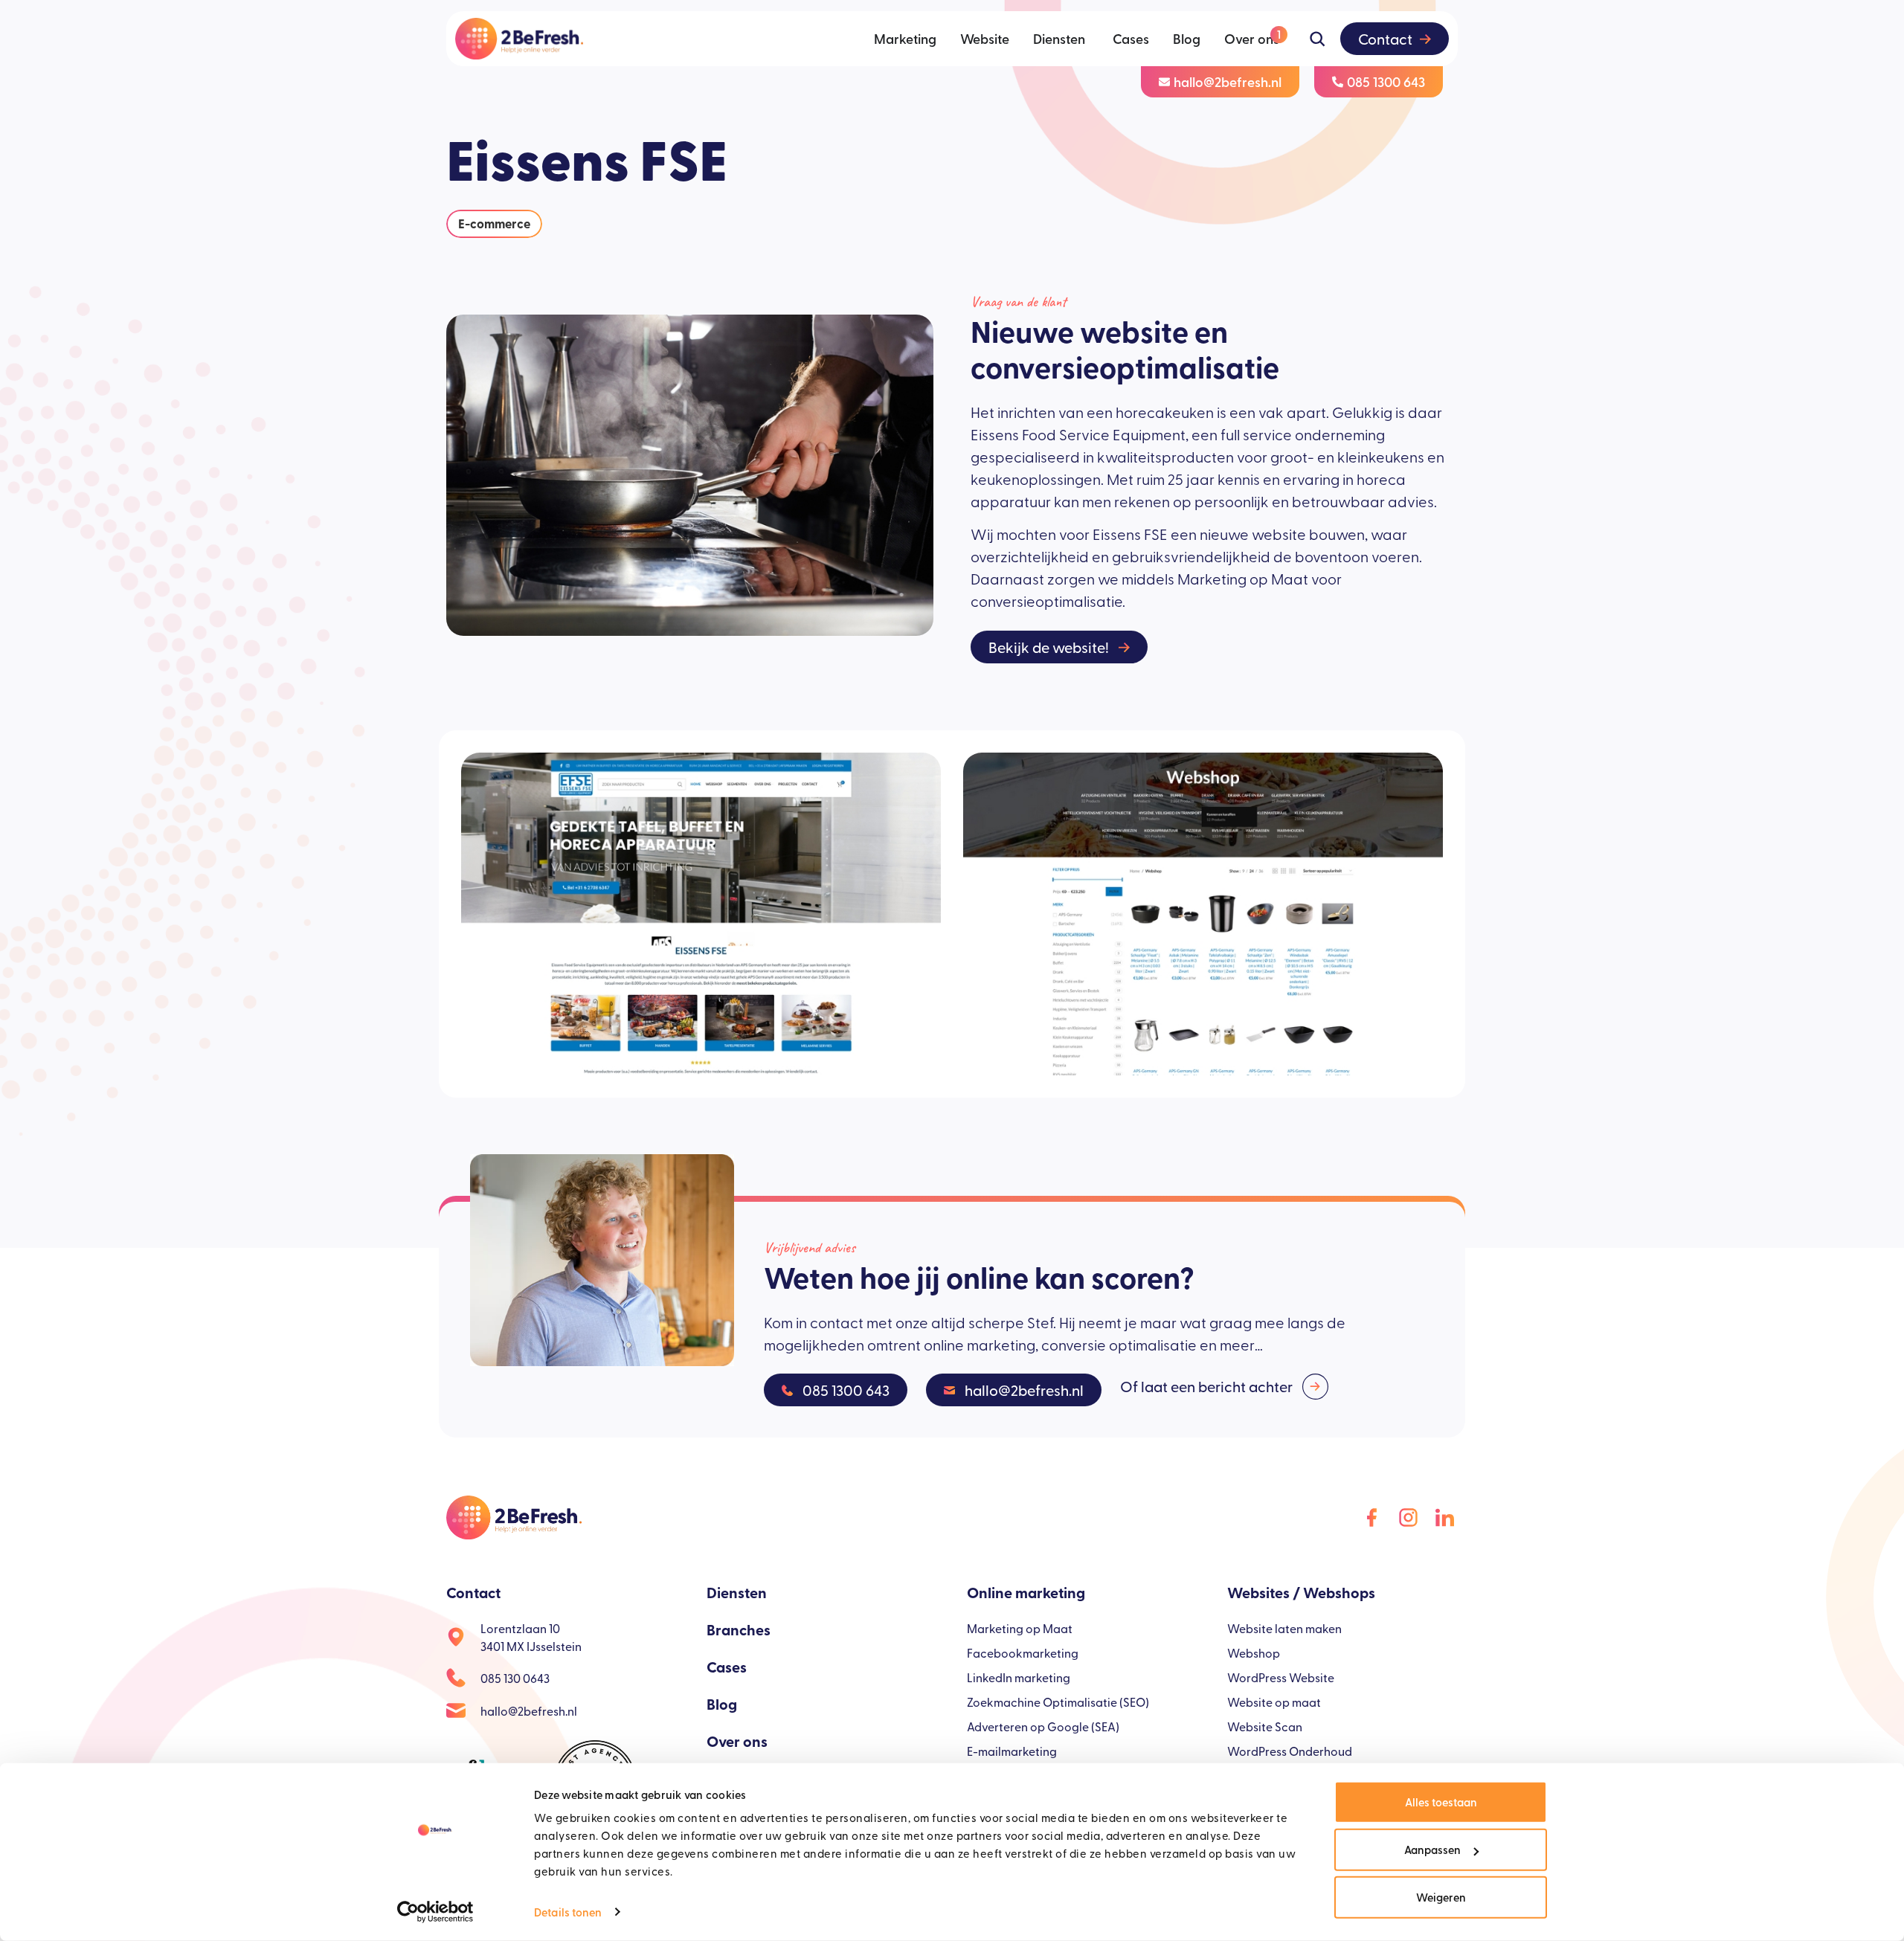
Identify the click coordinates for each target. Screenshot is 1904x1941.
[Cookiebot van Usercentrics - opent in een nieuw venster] (435, 1912)
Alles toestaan (1441, 1802)
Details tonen (568, 1912)
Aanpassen (1432, 1849)
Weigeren (1441, 1897)
